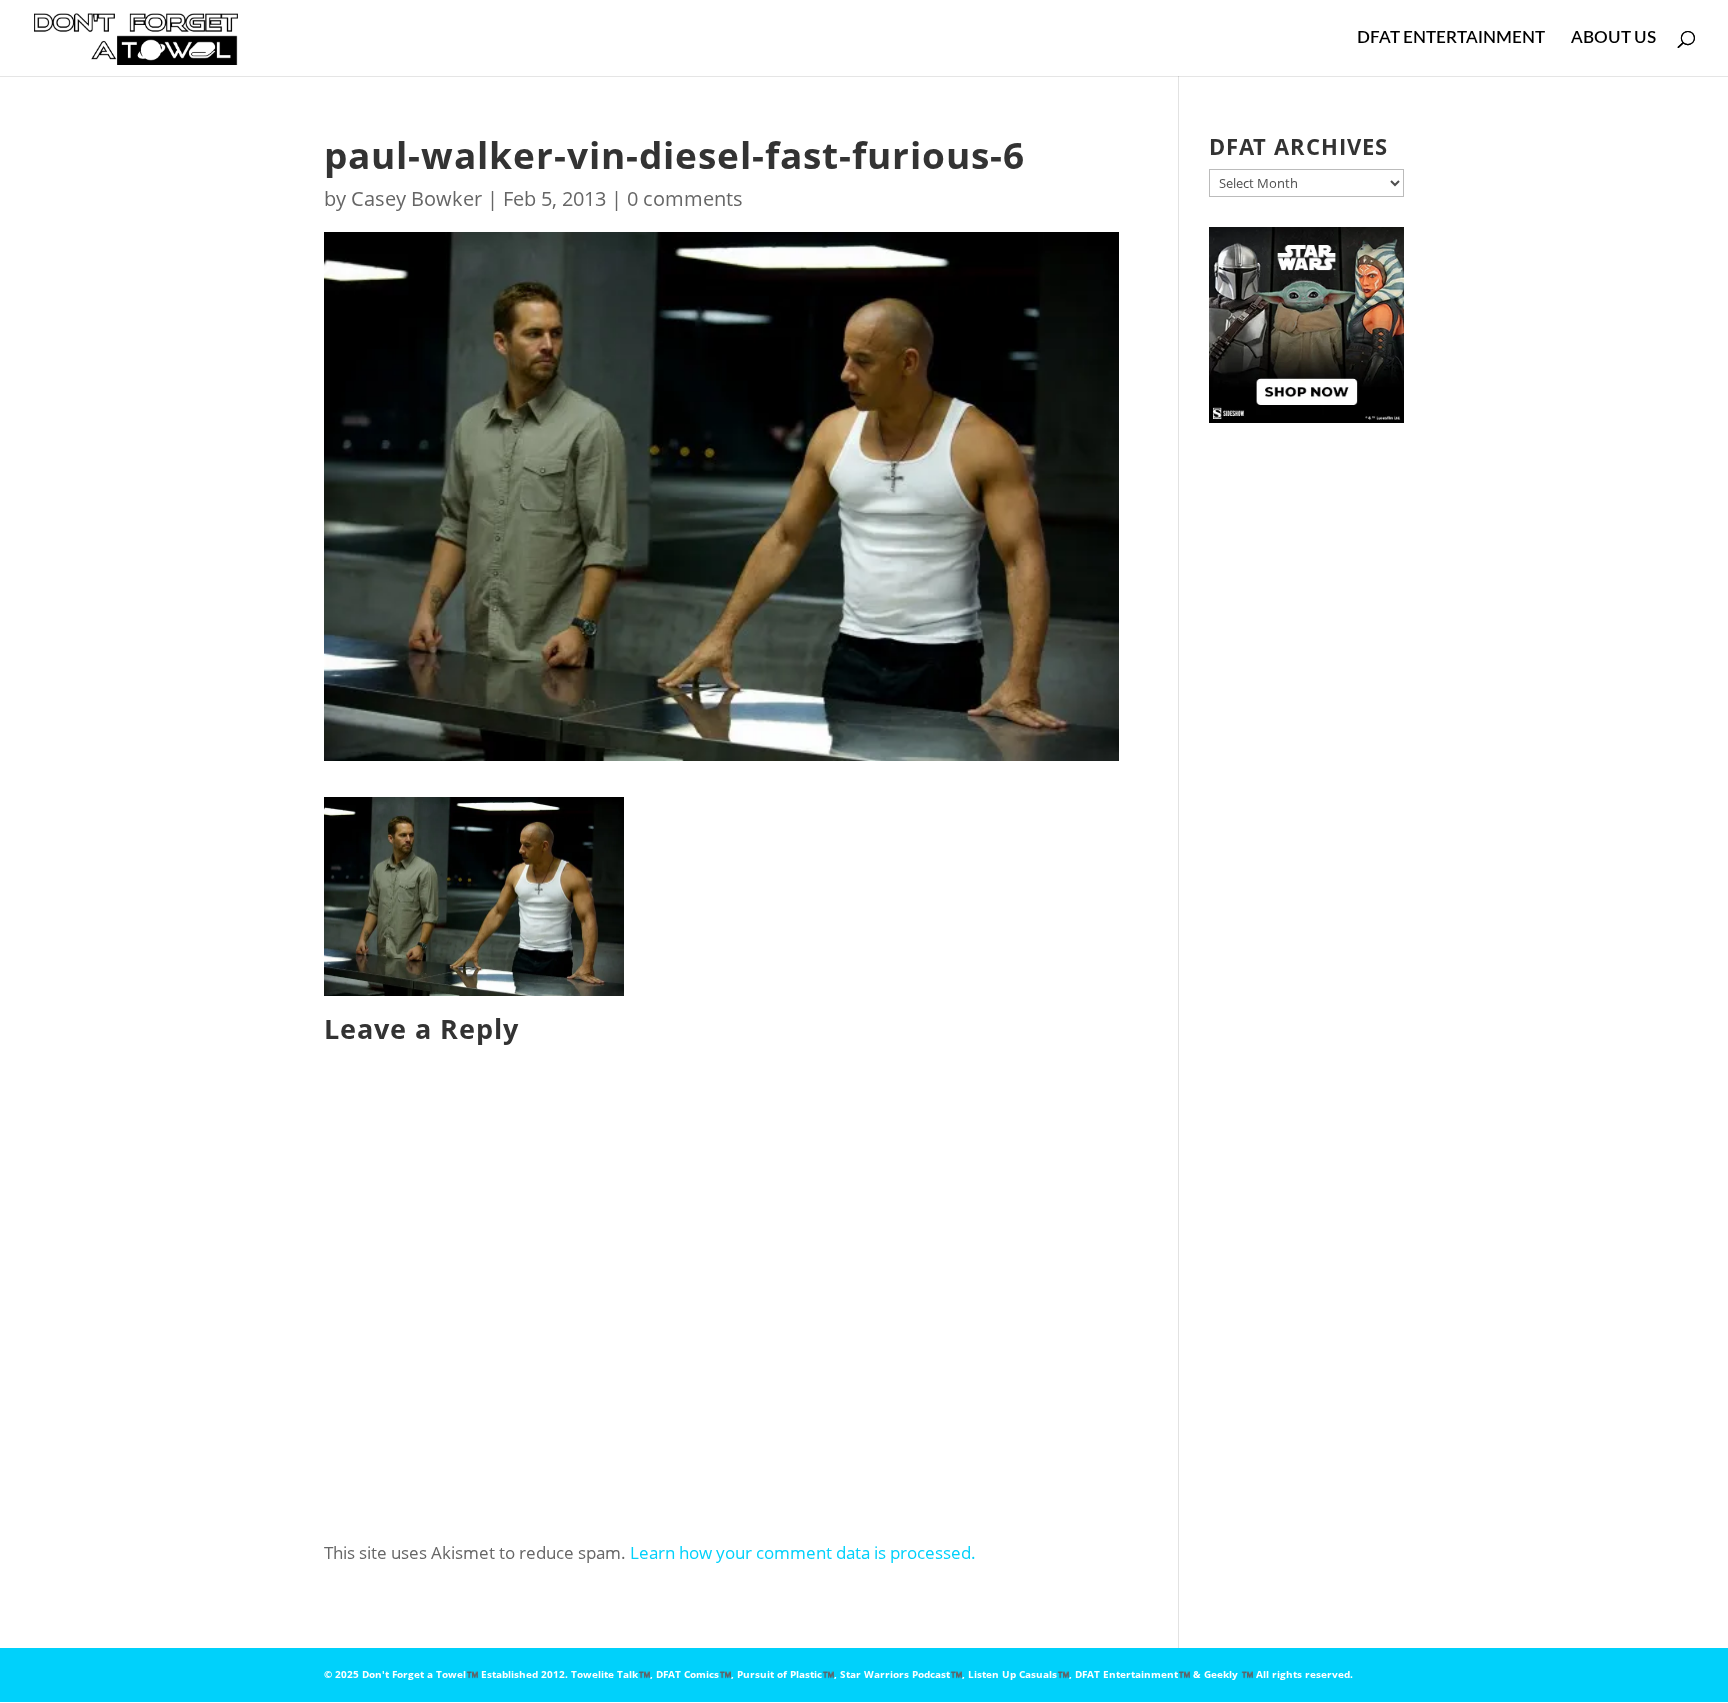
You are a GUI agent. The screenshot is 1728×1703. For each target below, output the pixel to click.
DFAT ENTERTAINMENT (1451, 38)
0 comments (685, 198)
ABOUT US (1613, 38)
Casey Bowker (416, 198)
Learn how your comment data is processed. (803, 1552)
